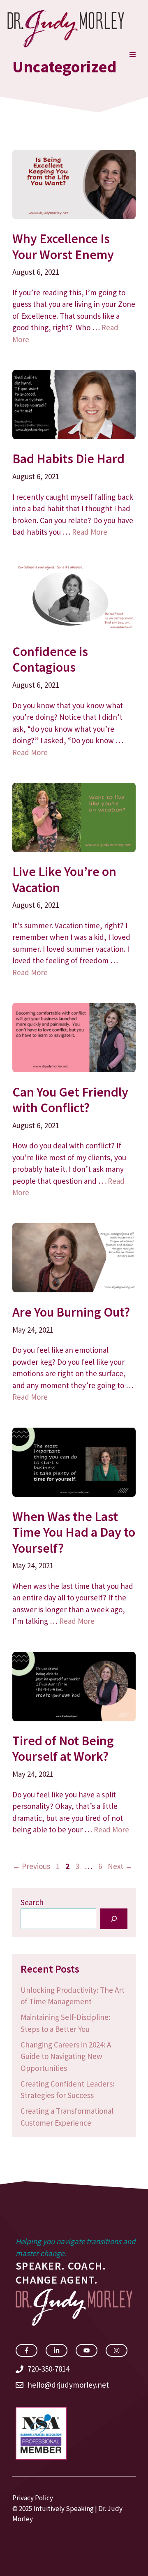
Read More (90, 532)
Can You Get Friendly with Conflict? (70, 1100)
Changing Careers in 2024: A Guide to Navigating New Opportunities (66, 2056)
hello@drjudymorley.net (68, 2385)
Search (32, 1902)
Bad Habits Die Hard (68, 459)
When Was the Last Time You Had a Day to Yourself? (74, 1532)
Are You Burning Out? (71, 1312)
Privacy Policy (33, 2498)
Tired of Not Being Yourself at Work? (63, 1748)
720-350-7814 (49, 2369)
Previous (31, 1866)
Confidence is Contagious (50, 659)
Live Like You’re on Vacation (64, 879)
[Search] (114, 1919)
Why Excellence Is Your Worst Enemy (63, 246)
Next (120, 1866)
